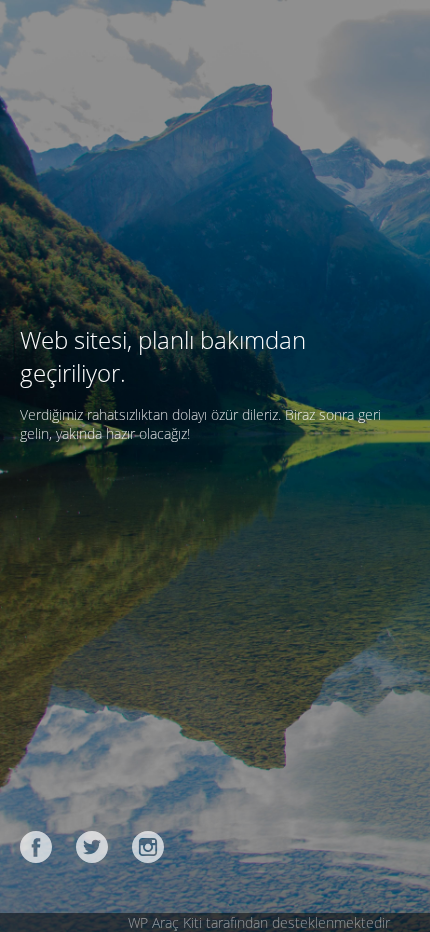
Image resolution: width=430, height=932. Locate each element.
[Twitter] (92, 847)
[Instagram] (148, 847)
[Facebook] (36, 847)
